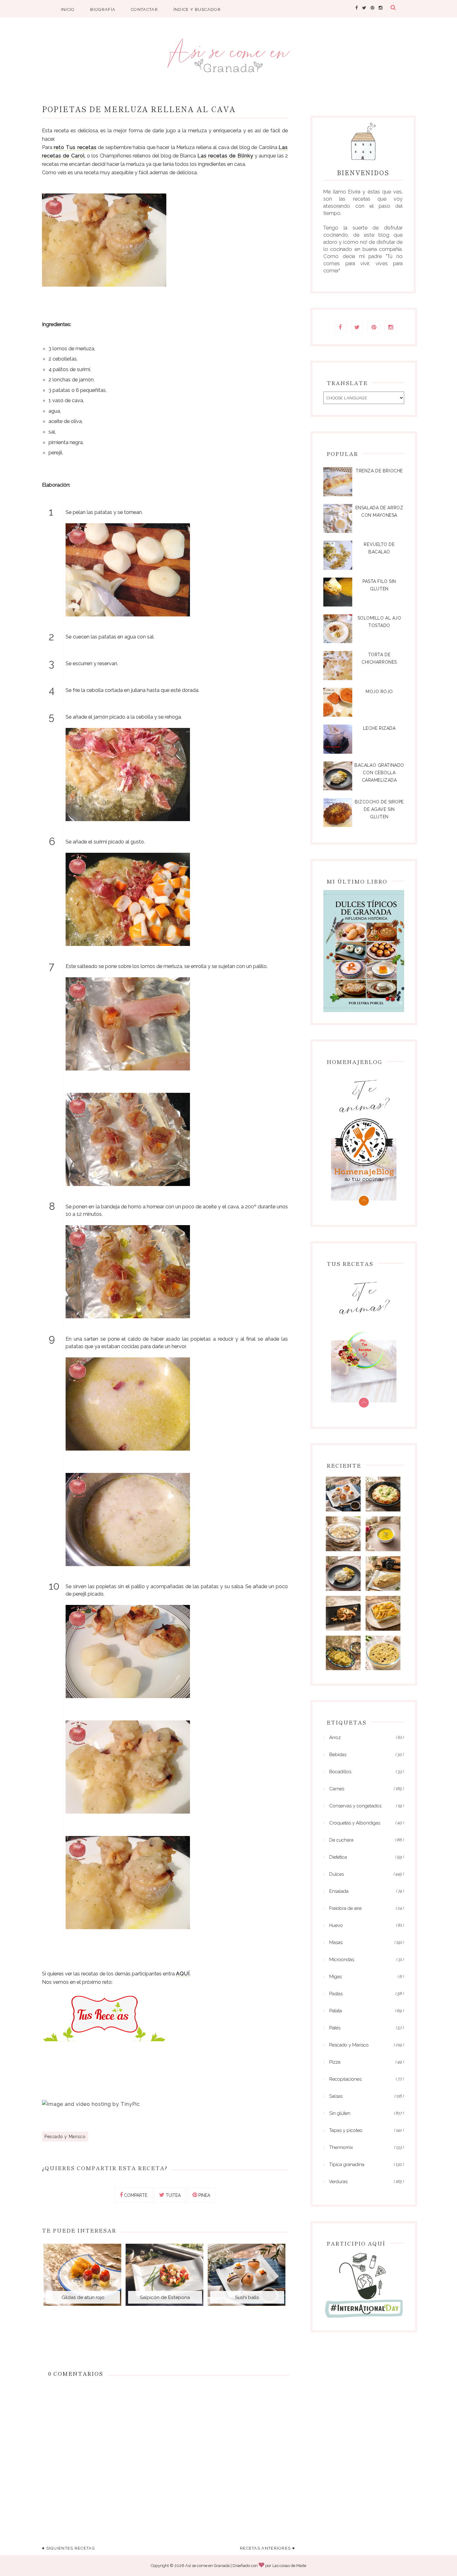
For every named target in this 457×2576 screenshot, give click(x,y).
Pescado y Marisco (65, 2137)
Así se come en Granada (208, 2566)
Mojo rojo (379, 692)
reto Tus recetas (75, 147)
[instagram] (381, 8)
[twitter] (364, 8)
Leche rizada (379, 728)
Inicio (68, 9)
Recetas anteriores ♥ (268, 2548)
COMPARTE (135, 2195)
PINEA (204, 2195)
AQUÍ (183, 1974)
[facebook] (357, 8)
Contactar (144, 9)
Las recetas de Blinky (225, 156)
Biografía (103, 9)
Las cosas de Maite (289, 2566)
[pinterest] (372, 8)
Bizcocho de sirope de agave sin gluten (379, 809)
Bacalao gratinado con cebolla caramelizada (379, 773)
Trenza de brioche (379, 471)
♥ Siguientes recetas (68, 2548)
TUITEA (173, 2195)
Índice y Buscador (197, 9)
